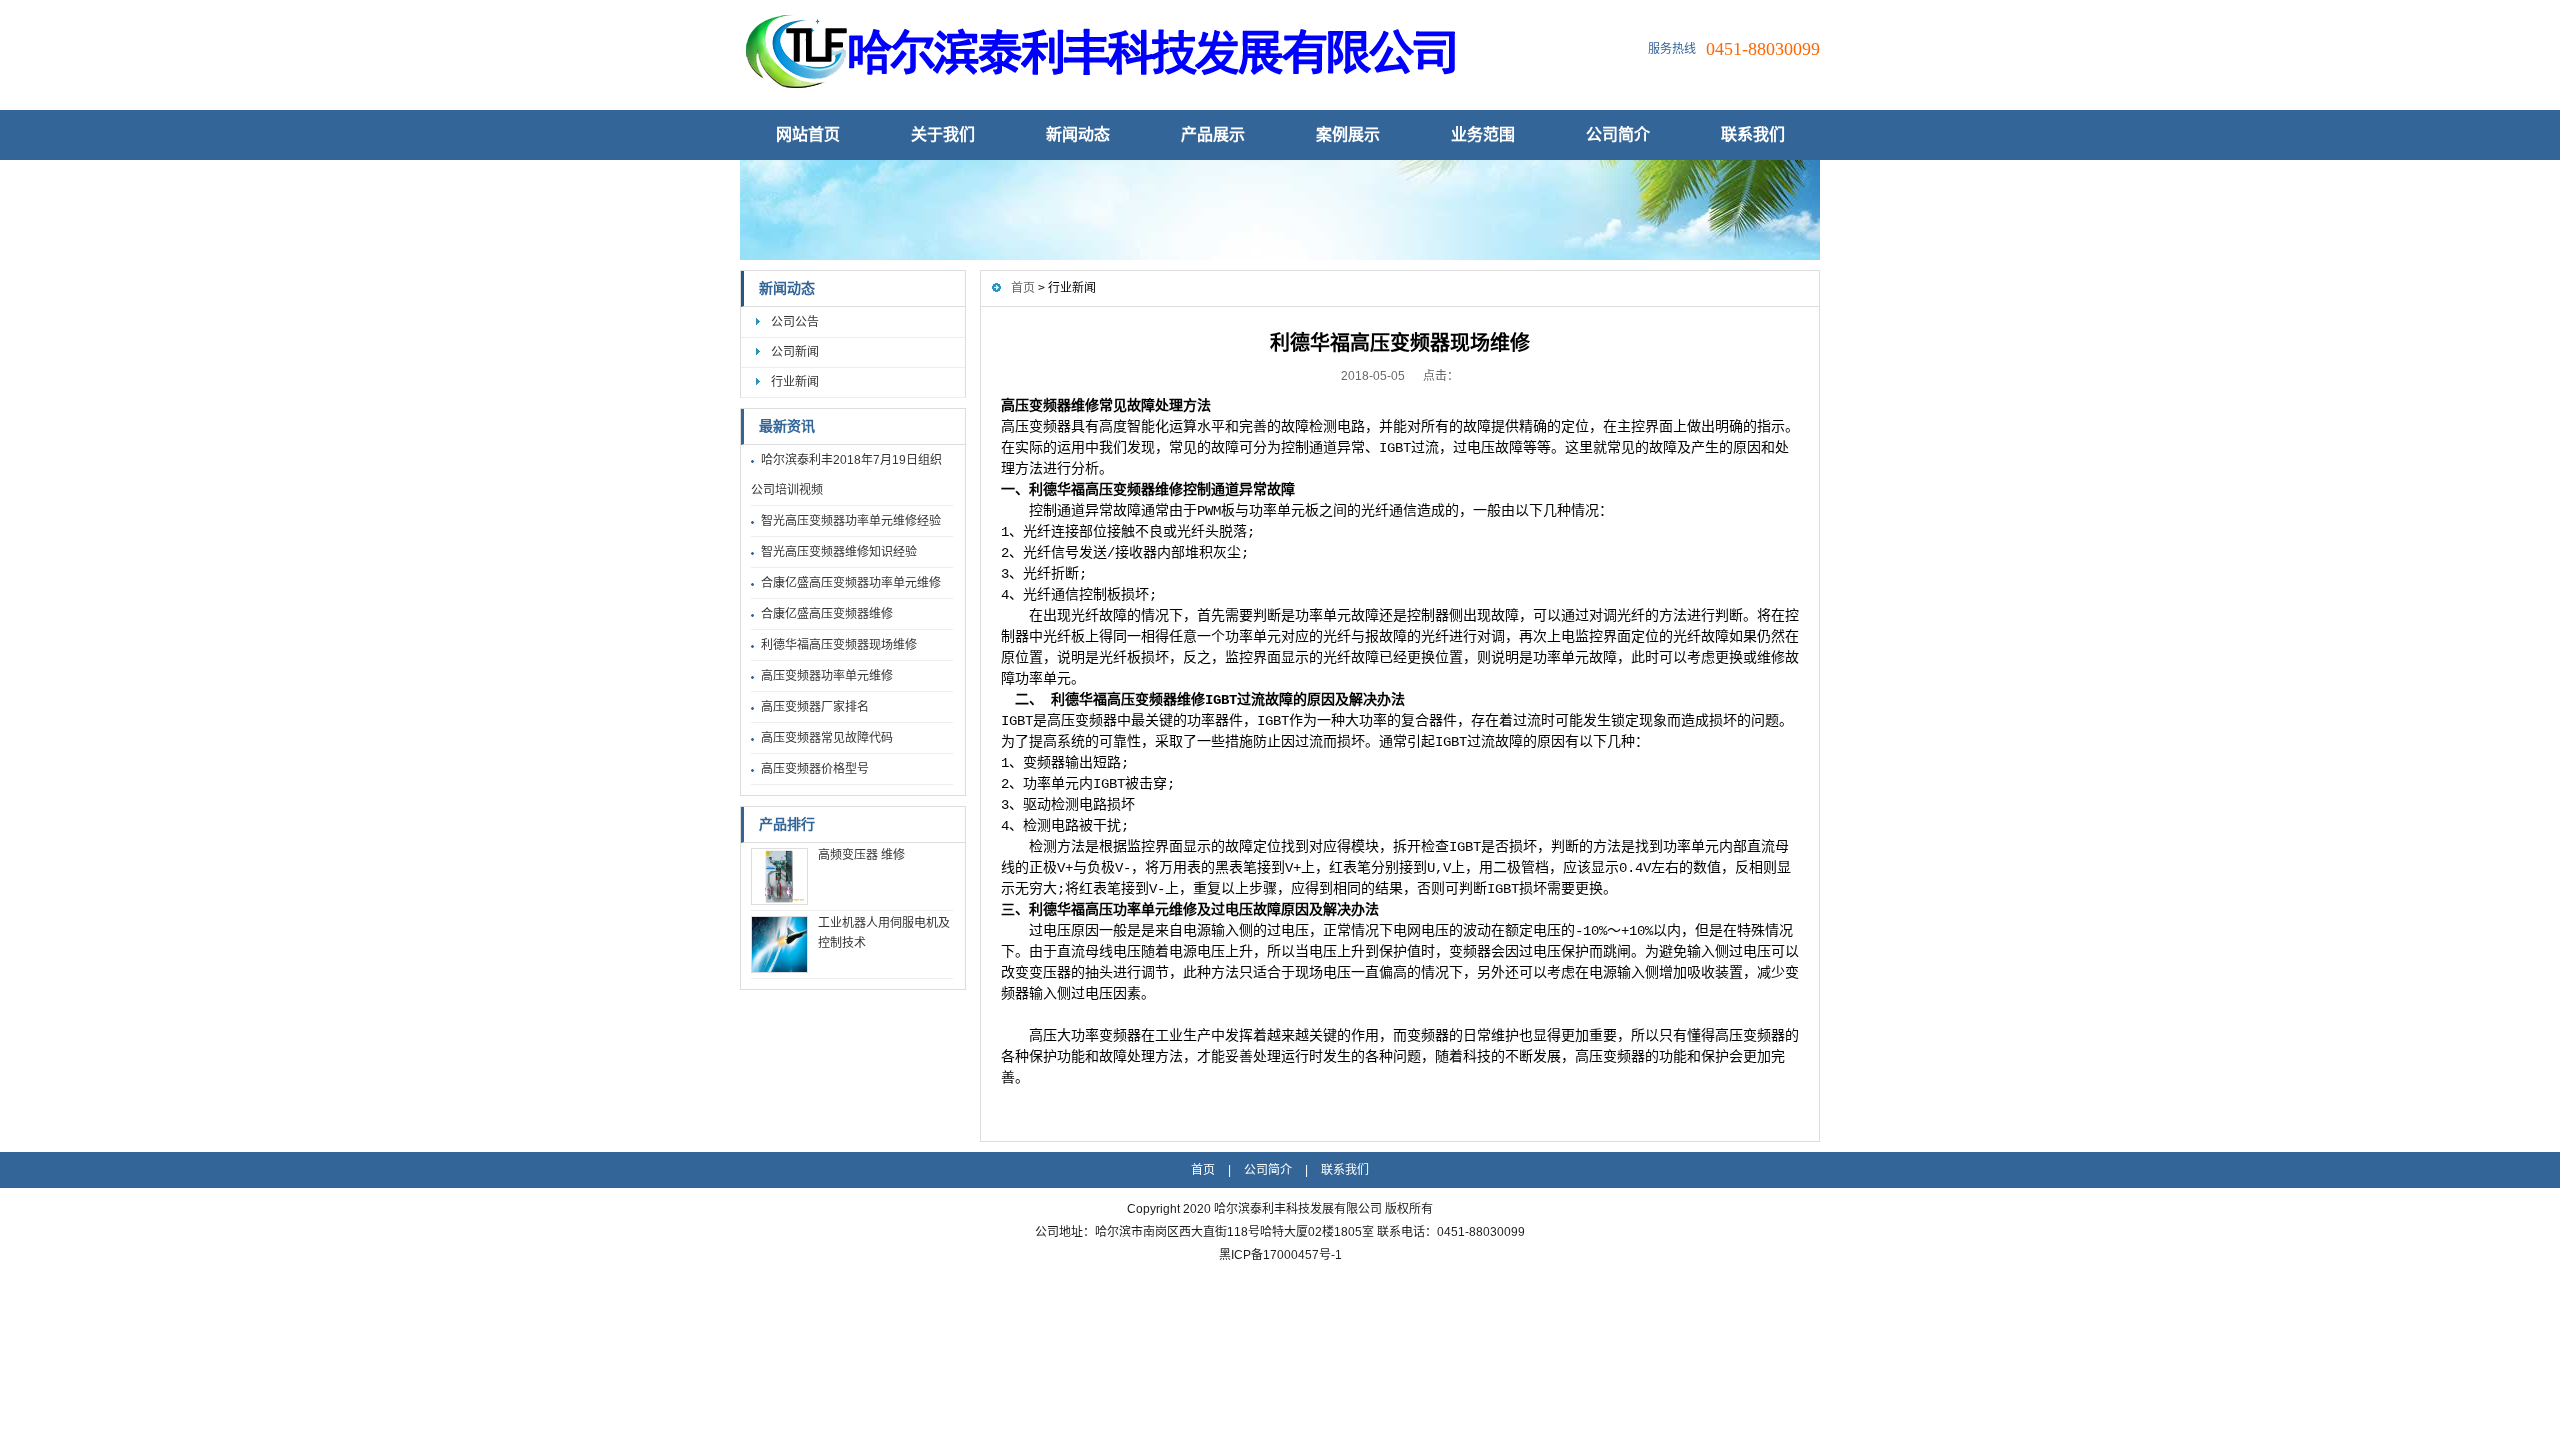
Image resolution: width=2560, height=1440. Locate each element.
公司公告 (795, 322)
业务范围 (1483, 134)
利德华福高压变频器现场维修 (839, 645)
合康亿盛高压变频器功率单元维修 (851, 583)
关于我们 (943, 134)
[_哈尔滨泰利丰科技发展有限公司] (1115, 96)
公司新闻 (795, 352)
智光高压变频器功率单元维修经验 (851, 521)
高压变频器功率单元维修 (827, 676)
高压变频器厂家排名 (815, 707)
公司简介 (1618, 134)
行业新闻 (795, 382)
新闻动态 (1078, 134)
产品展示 (1213, 134)
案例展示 (1348, 134)
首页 (1023, 288)
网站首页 (808, 134)
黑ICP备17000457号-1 (1280, 1255)
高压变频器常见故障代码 (827, 738)
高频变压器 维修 (861, 855)
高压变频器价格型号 (815, 769)
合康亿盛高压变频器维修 (827, 614)
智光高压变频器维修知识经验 (839, 552)
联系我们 (1753, 134)
